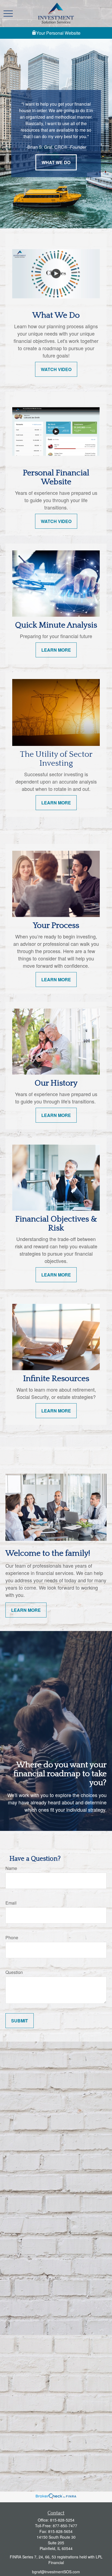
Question (14, 1972)
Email (11, 1903)
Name (11, 1868)
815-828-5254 (62, 2520)
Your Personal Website (58, 33)
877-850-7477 (65, 2526)
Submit (20, 2021)
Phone (12, 1937)
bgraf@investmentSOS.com (56, 2572)
